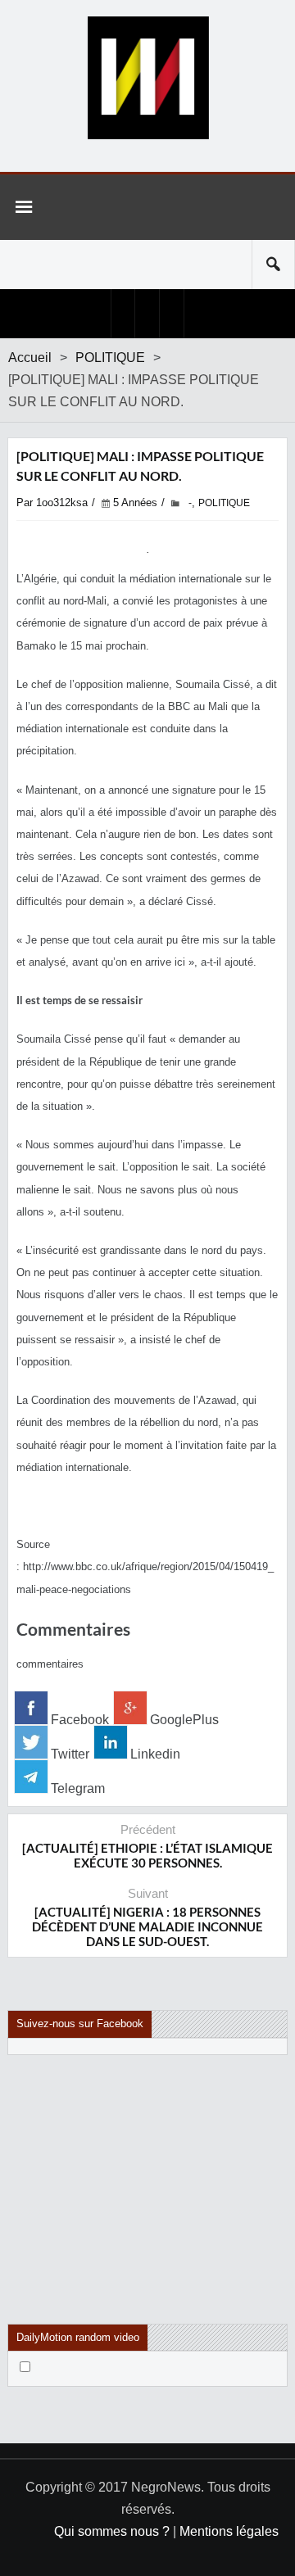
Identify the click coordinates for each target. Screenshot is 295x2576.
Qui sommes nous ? (112, 2531)
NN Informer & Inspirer (147, 78)
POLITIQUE (110, 358)
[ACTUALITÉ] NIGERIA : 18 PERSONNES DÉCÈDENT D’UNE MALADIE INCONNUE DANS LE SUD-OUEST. (147, 1926)
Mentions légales (229, 2531)
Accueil (30, 358)
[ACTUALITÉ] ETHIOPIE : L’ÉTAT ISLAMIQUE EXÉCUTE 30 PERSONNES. (147, 1855)
